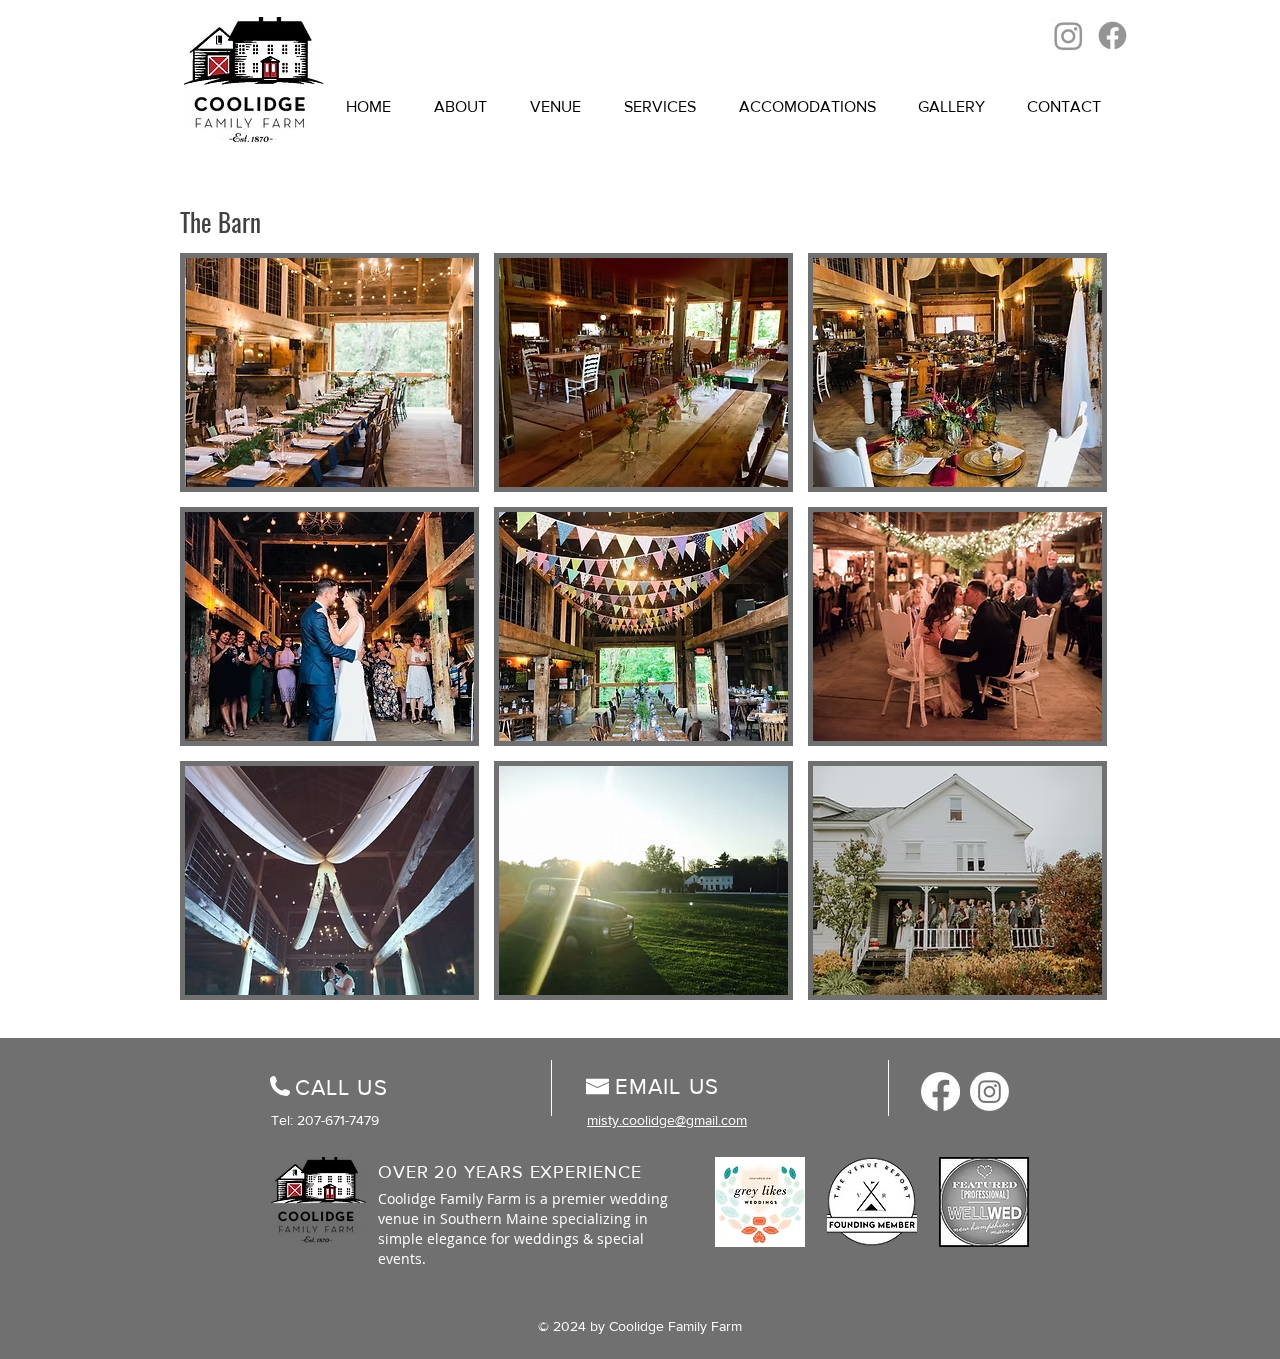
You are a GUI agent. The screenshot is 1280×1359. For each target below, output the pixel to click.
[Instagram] (1068, 35)
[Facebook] (1112, 35)
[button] (329, 372)
